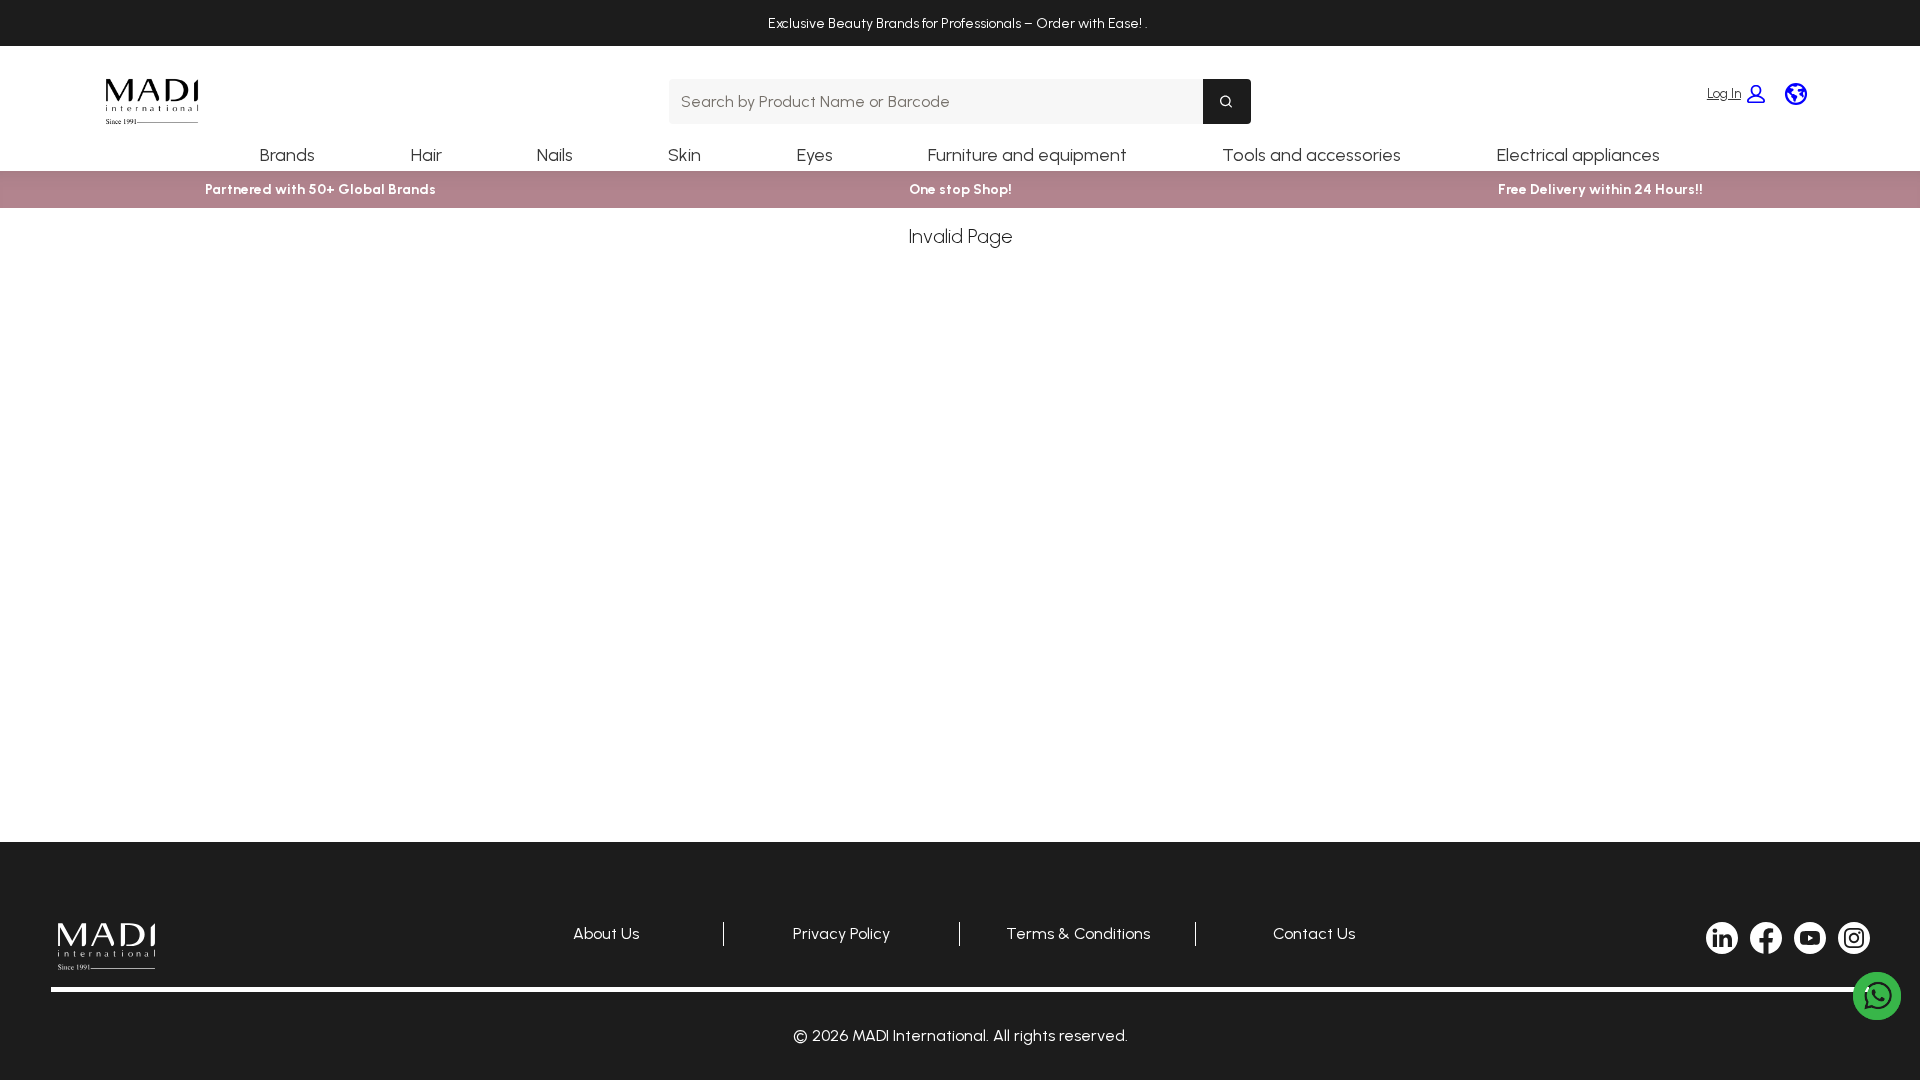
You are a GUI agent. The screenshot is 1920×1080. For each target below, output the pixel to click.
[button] (1736, 94)
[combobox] (935, 101)
